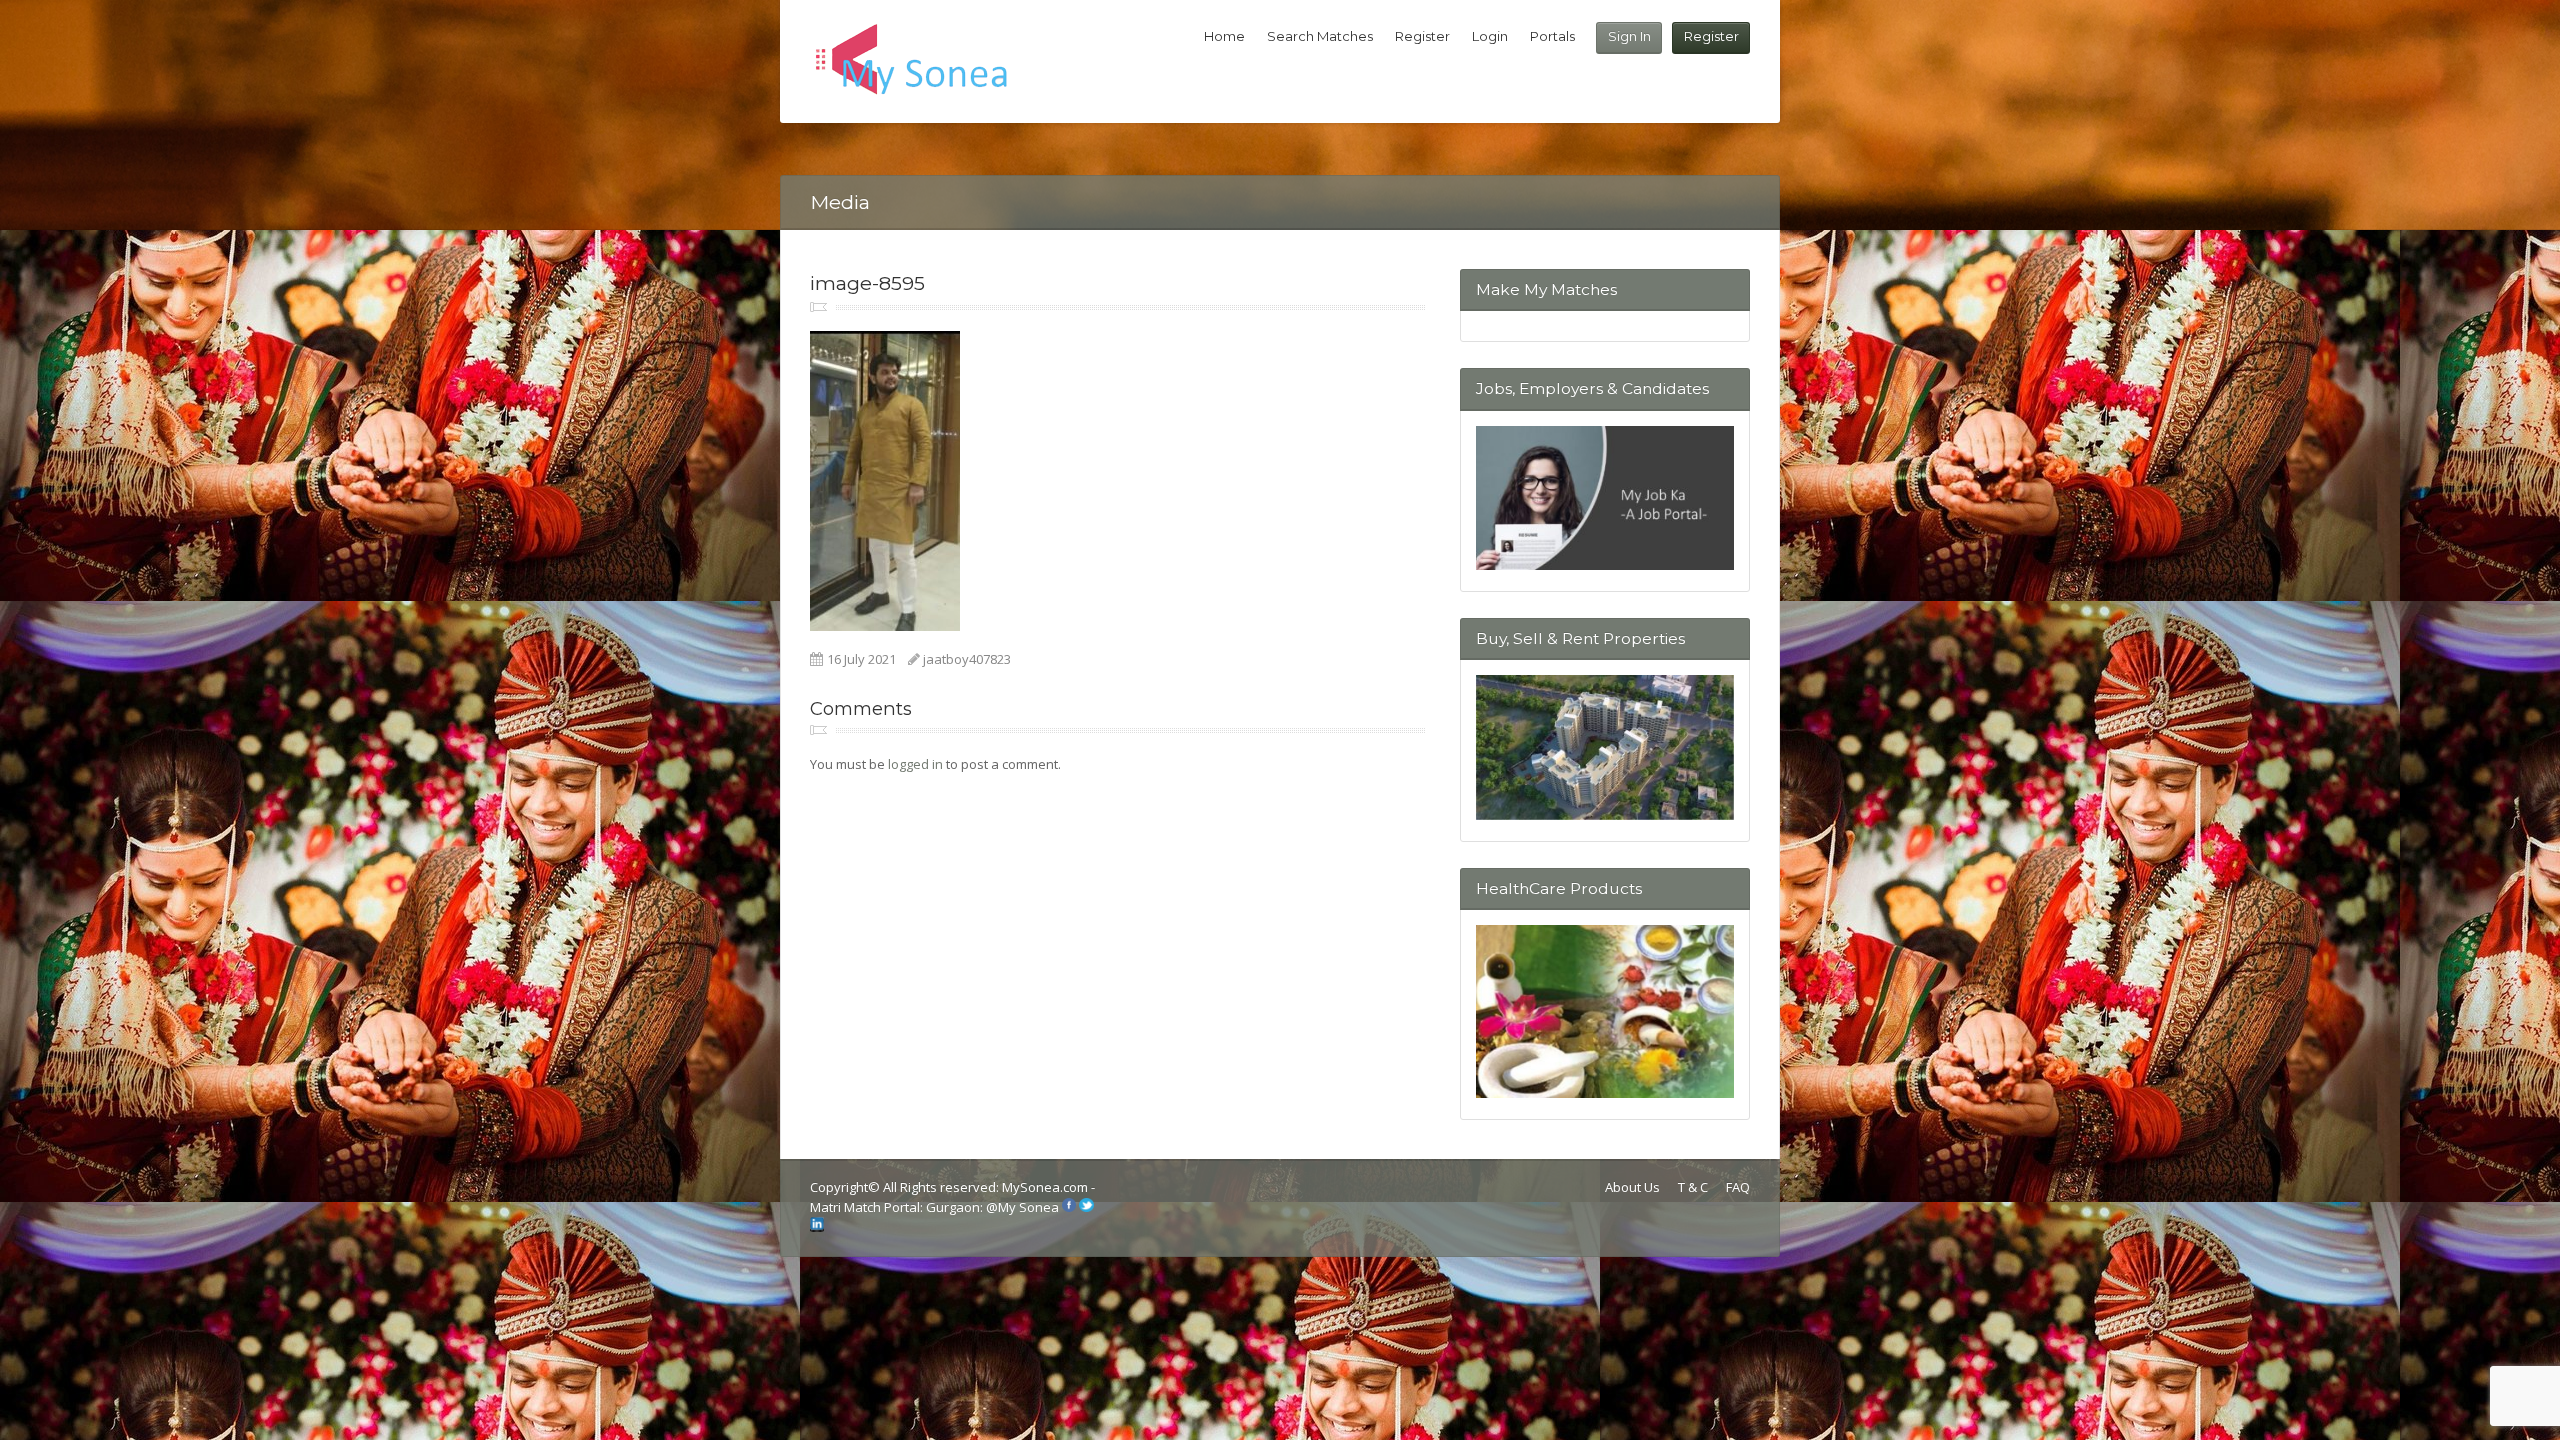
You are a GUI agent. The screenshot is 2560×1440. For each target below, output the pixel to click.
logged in (915, 764)
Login (1490, 36)
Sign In (1629, 36)
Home (1224, 36)
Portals (1552, 36)
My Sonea (1028, 1207)
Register (1711, 36)
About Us (1632, 1187)
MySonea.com (1046, 1187)
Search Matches (1320, 36)
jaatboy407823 (967, 659)
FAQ (1738, 1187)
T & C (1693, 1187)
